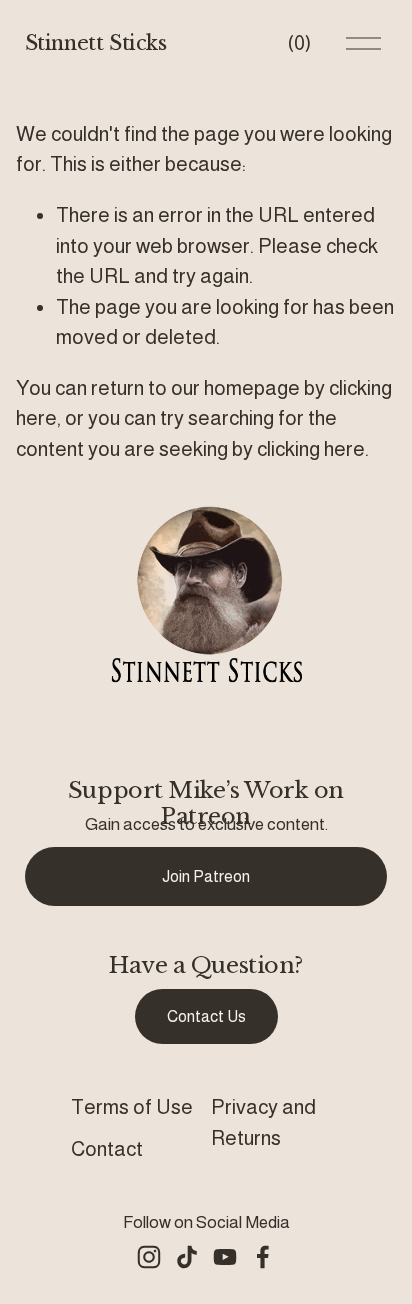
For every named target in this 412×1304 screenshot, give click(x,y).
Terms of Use (132, 1107)
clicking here (311, 449)
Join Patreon (206, 876)
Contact (107, 1149)
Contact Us (206, 1016)
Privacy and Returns (263, 1122)
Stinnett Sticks (96, 42)
